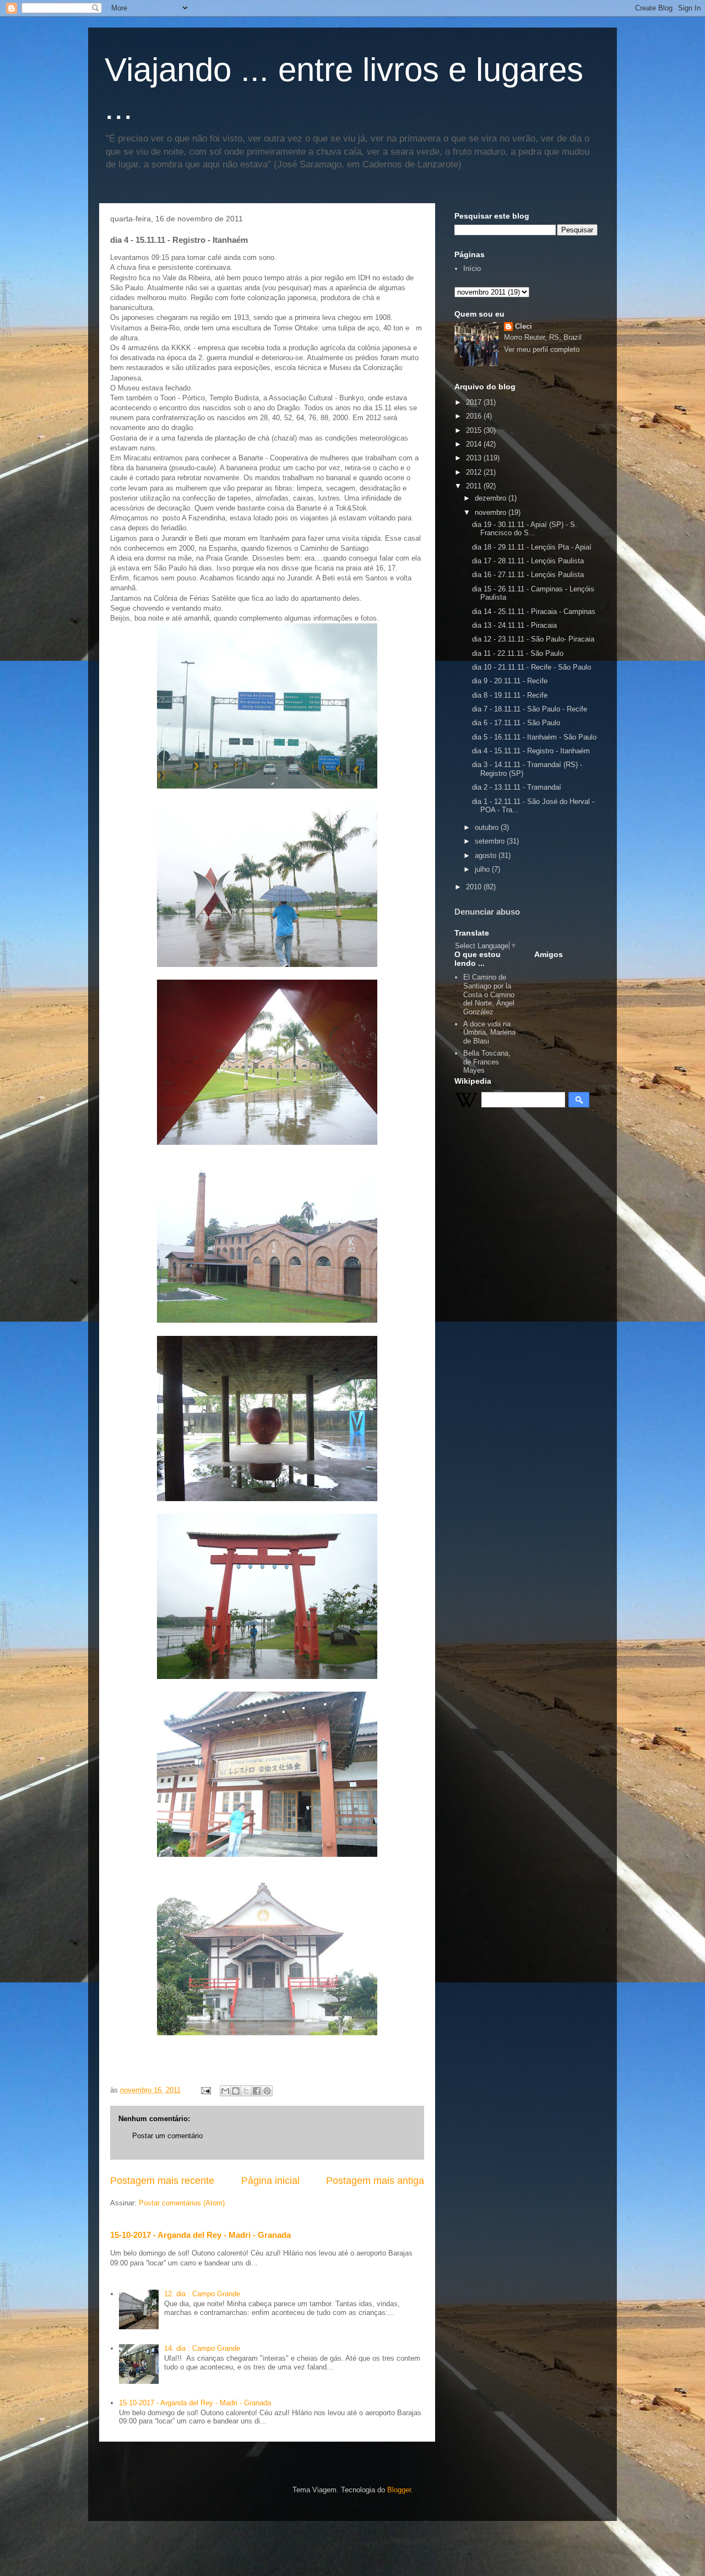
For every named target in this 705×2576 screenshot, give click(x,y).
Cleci (524, 326)
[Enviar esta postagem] (205, 2090)
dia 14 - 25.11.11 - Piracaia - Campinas (534, 612)
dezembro (492, 498)
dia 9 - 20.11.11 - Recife (510, 681)
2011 (475, 486)
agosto (487, 855)
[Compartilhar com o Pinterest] (267, 2091)
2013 (475, 458)
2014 (475, 444)
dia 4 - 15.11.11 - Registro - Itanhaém (531, 751)
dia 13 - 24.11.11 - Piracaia (514, 625)
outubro (488, 827)
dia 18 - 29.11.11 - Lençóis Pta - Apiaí (532, 547)
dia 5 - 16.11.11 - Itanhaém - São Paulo (534, 737)
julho (483, 869)
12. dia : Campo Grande (202, 2294)
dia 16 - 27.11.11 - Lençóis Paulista (528, 575)
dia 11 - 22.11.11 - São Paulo (518, 653)
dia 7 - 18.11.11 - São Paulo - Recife (530, 709)
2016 (475, 416)
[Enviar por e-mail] (225, 2091)
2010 (475, 887)
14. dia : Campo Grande (202, 2348)
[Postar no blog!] (236, 2091)
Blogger (399, 2490)
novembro (492, 512)
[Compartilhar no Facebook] (257, 2091)
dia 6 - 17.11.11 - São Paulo (516, 723)
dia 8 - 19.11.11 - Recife (510, 695)
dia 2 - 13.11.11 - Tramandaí (517, 787)
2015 (475, 430)
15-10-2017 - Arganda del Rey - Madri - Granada (200, 2235)
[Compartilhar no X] (246, 2091)
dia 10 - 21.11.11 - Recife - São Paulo (532, 667)
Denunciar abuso (487, 912)
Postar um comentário (167, 2136)
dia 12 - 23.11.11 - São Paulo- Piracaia (533, 639)
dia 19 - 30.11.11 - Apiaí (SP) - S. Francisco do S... (525, 529)
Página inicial (270, 2181)
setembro (491, 841)
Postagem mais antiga (375, 2181)
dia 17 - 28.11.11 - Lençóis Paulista (528, 561)
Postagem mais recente (162, 2181)
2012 (475, 472)
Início (472, 268)
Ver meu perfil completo (542, 349)
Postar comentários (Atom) (182, 2203)
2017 (475, 402)
